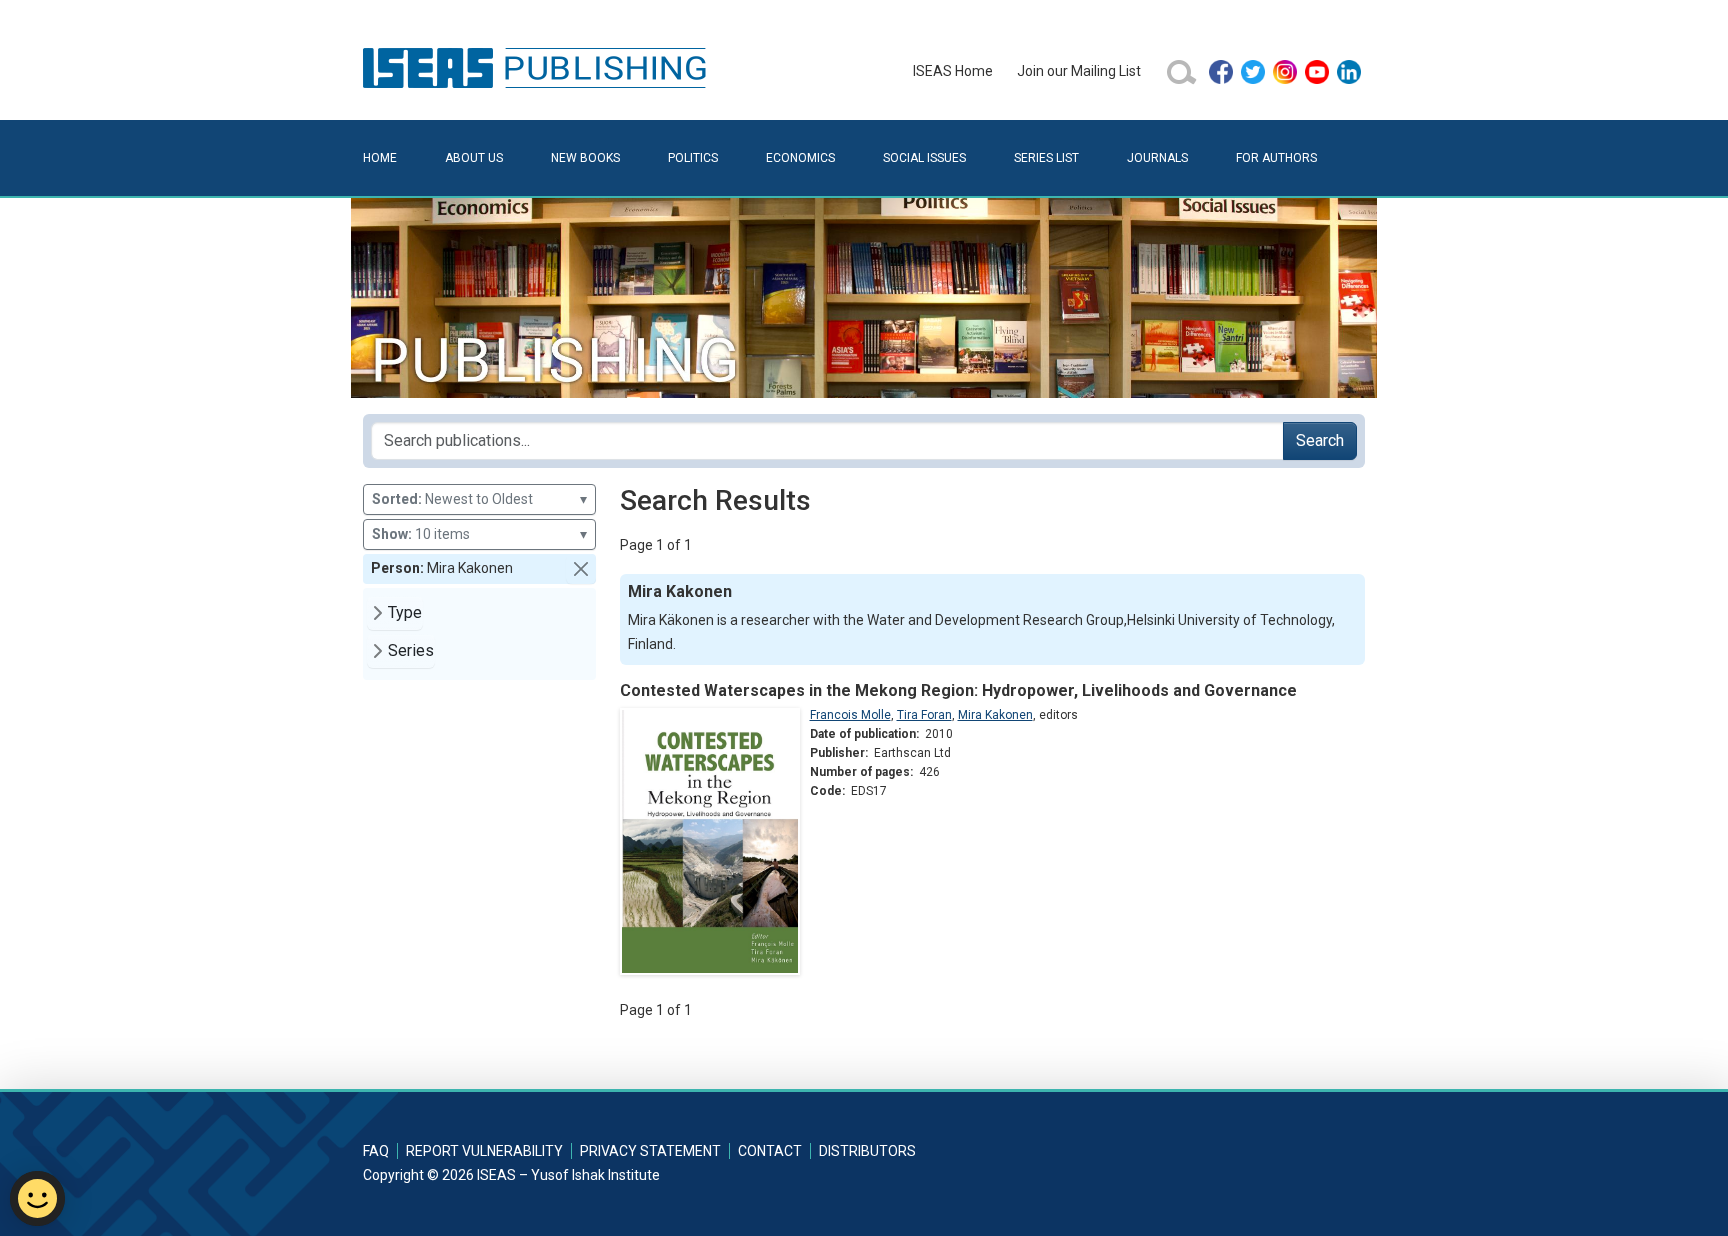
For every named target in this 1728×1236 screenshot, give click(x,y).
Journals (1157, 158)
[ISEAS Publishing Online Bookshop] (538, 67)
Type (405, 612)
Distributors (867, 1151)
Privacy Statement (650, 1151)
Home (380, 158)
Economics (800, 158)
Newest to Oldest (479, 499)
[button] (581, 569)
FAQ (376, 1151)
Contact (770, 1151)
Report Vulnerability (484, 1151)
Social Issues (924, 158)
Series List (1046, 158)
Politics (693, 158)
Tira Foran (924, 715)
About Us (474, 158)
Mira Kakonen (995, 715)
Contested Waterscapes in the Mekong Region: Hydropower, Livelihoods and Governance (958, 690)
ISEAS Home (953, 71)
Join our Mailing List (1079, 71)
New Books (585, 158)
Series (411, 650)
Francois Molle (850, 715)
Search (1320, 440)
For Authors (1276, 158)
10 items (479, 534)
